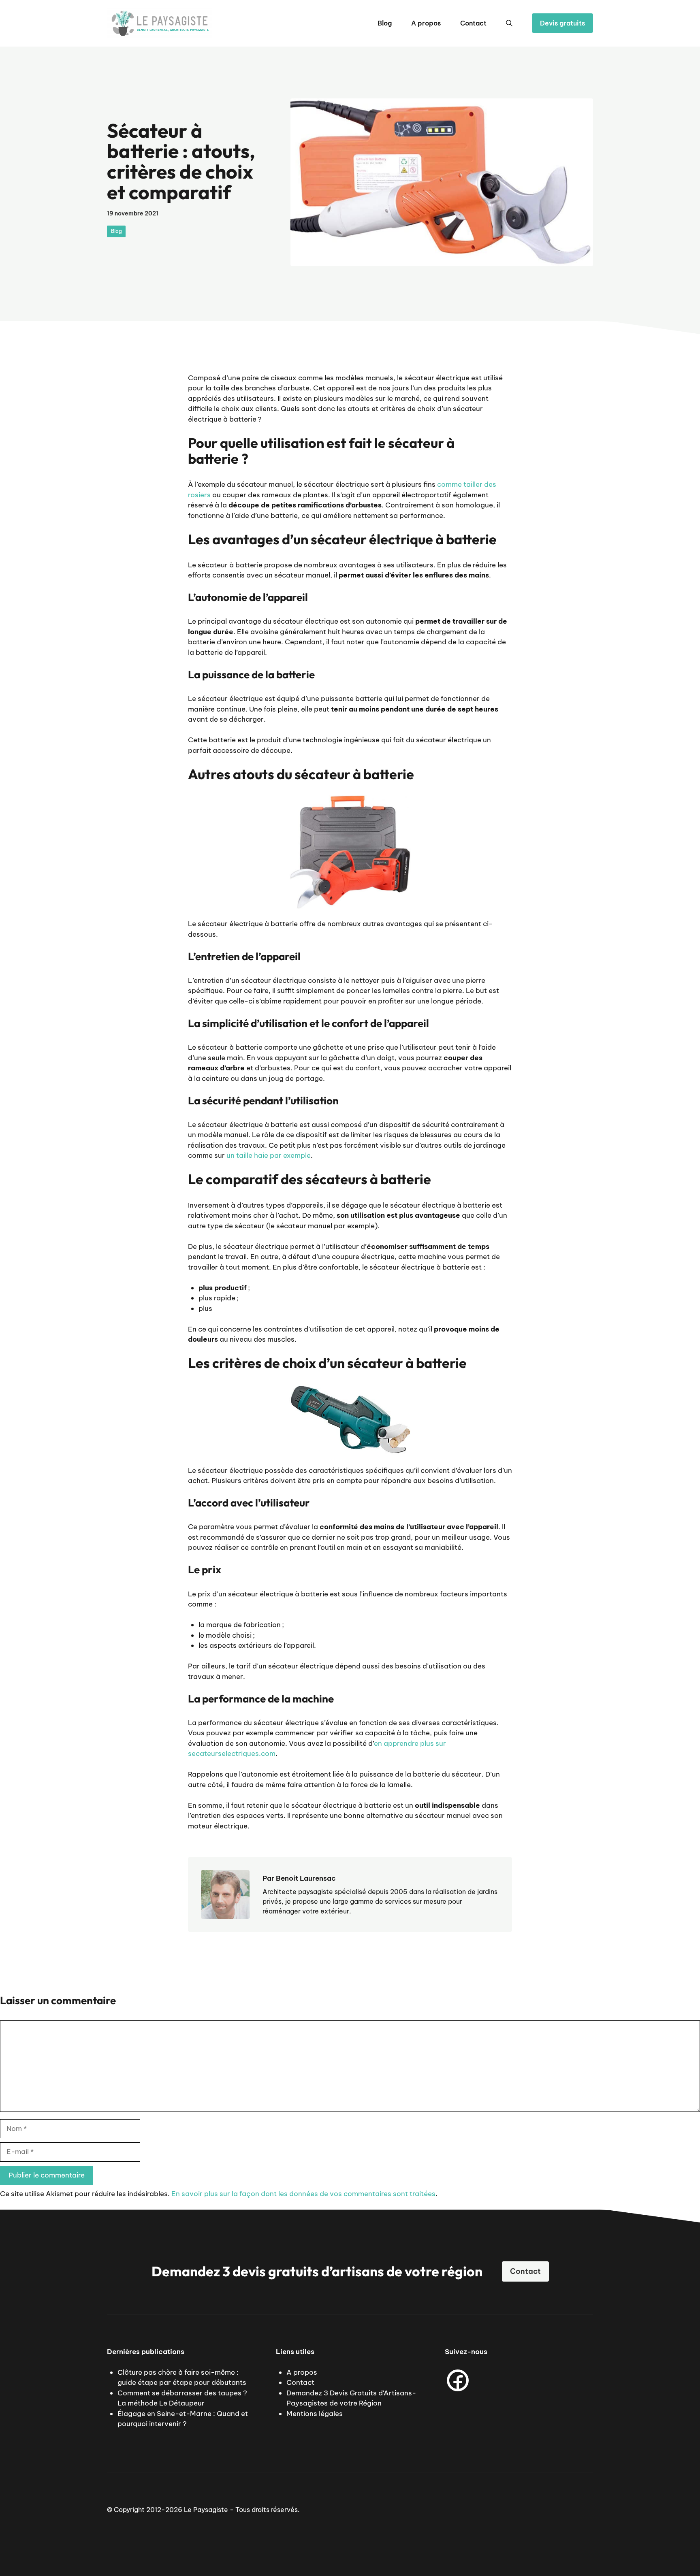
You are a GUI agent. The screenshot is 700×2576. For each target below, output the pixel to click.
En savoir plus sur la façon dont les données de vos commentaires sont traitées (303, 2194)
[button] (509, 23)
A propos (426, 23)
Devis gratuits (562, 23)
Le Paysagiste (206, 2510)
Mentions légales (315, 2414)
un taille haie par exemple (269, 1155)
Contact (473, 23)
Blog (385, 23)
